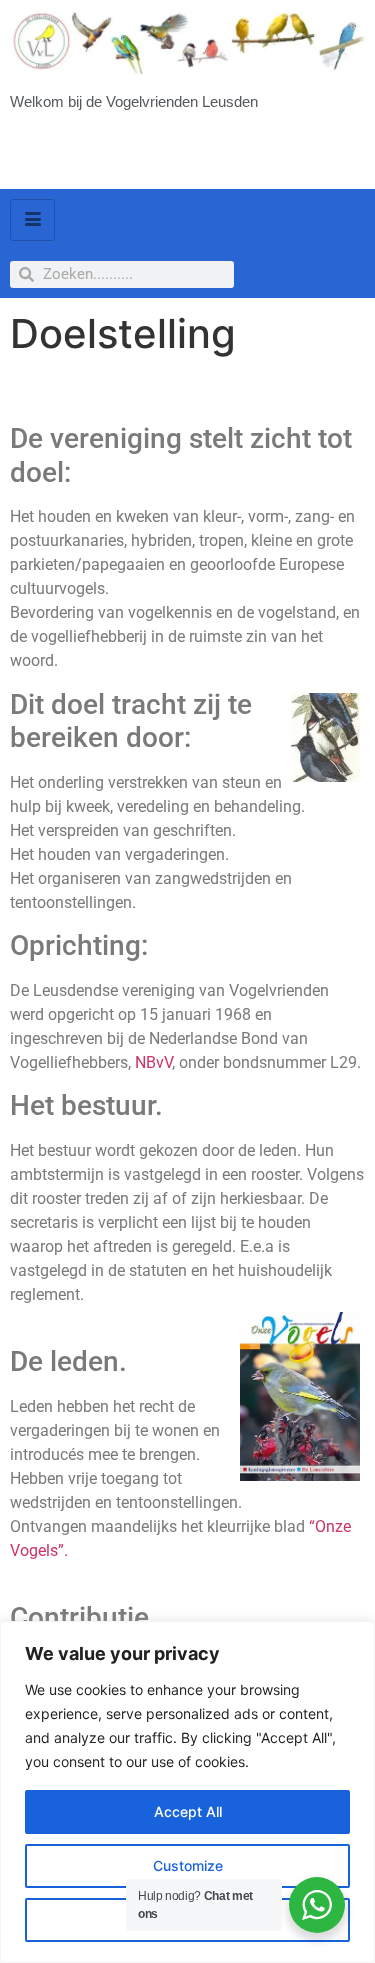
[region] (187, 1792)
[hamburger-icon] (32, 220)
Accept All (188, 1811)
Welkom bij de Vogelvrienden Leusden (134, 101)
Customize (188, 1865)
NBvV (153, 1062)
